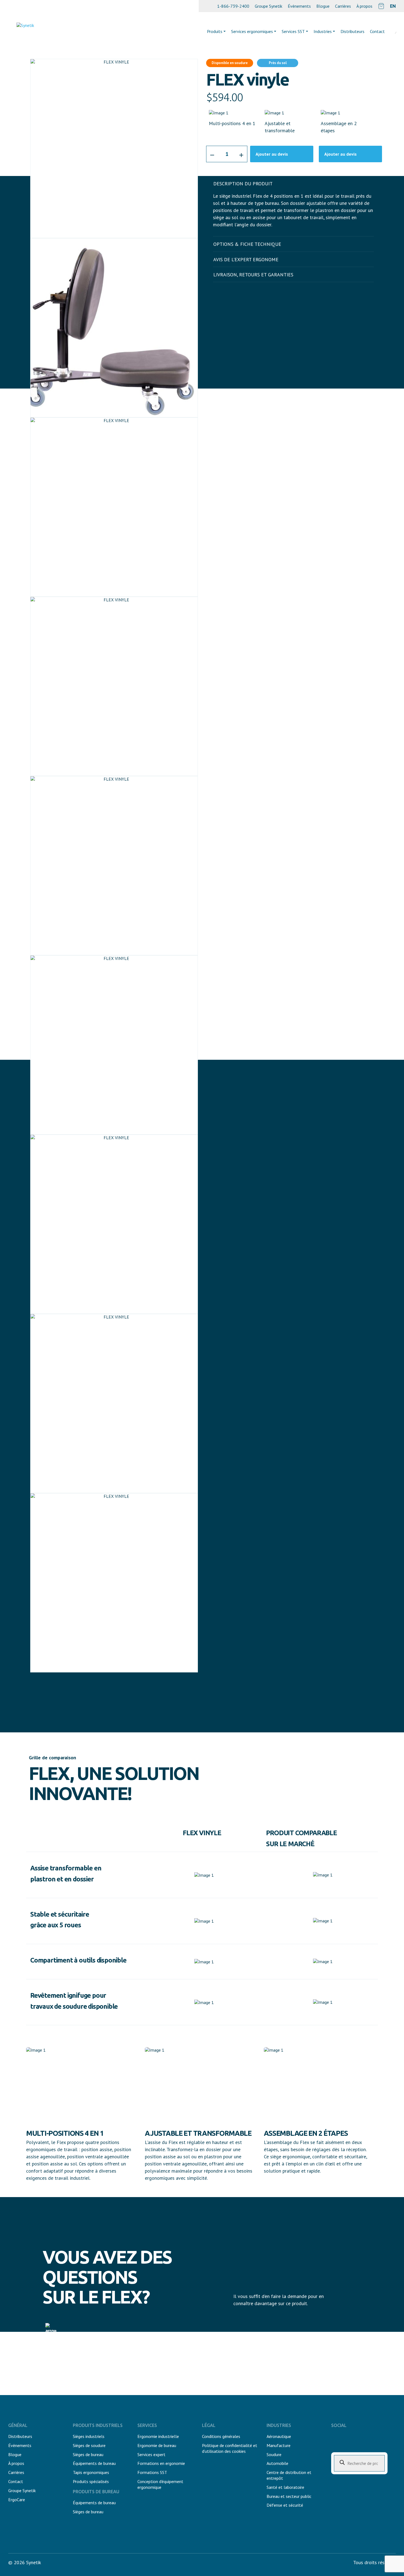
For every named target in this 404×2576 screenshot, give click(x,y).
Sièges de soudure (89, 2445)
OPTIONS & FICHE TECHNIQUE (247, 244)
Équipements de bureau (94, 2463)
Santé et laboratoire (285, 2487)
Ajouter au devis (272, 154)
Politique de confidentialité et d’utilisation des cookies (230, 2448)
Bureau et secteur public (289, 2496)
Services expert (151, 2454)
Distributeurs (352, 31)
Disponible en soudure (230, 63)
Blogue (323, 6)
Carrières (343, 6)
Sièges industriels (89, 2436)
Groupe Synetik (269, 6)
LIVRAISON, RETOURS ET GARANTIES (253, 275)
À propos (364, 6)
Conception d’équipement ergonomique (160, 2484)
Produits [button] (215, 31)
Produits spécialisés (91, 2481)
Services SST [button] (293, 31)
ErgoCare (17, 2500)
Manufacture (279, 2445)
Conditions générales (221, 2436)
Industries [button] (323, 31)
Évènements (299, 6)
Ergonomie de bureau (157, 2445)
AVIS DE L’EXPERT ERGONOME (246, 259)
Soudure (274, 2454)
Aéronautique (279, 2436)
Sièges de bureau (88, 2454)
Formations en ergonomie (161, 2463)
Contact (16, 2481)
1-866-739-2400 (233, 6)
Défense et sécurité (285, 2505)
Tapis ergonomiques (91, 2472)
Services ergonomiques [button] (252, 31)
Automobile (277, 2463)
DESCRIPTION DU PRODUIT (243, 184)
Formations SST (152, 2472)
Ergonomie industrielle (158, 2436)
